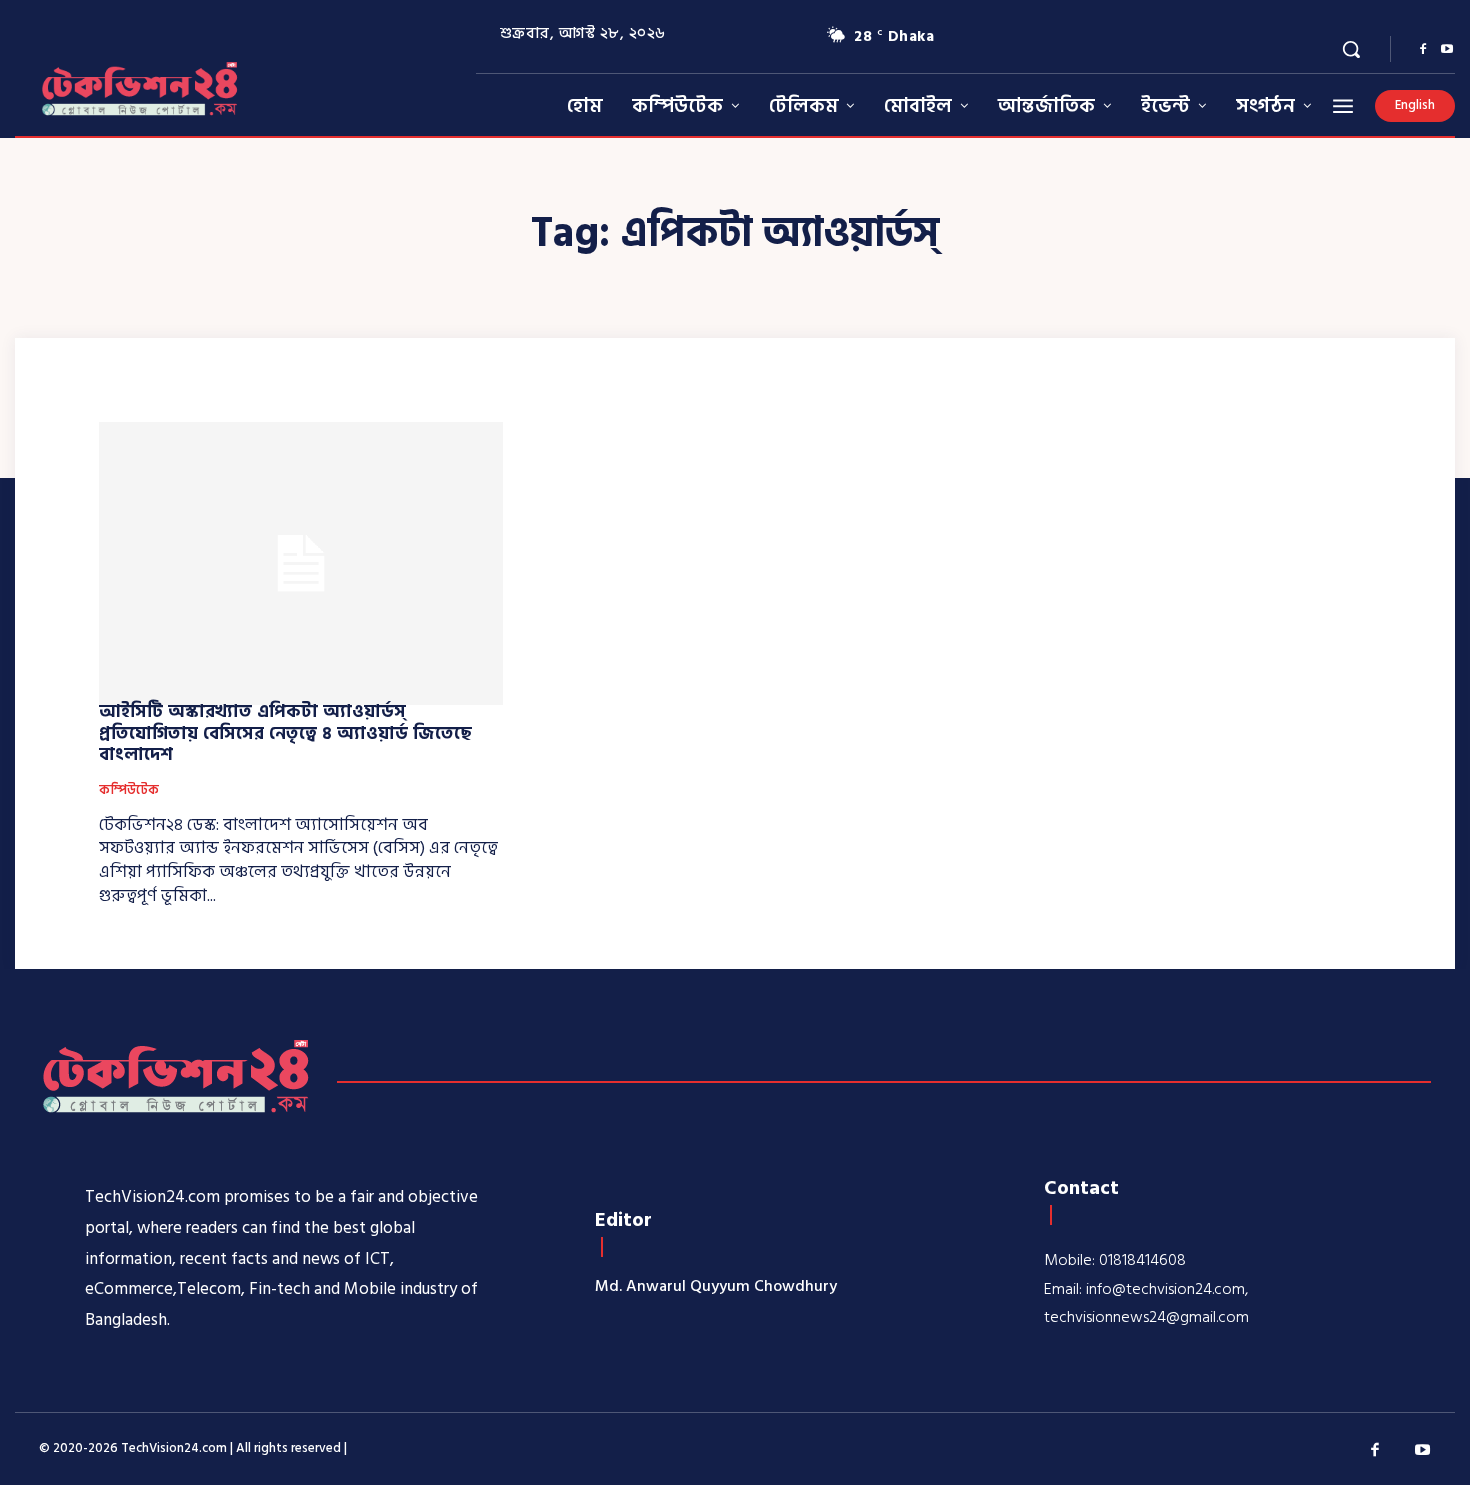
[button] (1351, 49)
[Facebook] (1423, 50)
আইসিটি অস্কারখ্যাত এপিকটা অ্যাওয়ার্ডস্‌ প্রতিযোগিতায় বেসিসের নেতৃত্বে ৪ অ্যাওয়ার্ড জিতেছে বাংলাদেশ (285, 733)
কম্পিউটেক (129, 791)
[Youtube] (1447, 50)
